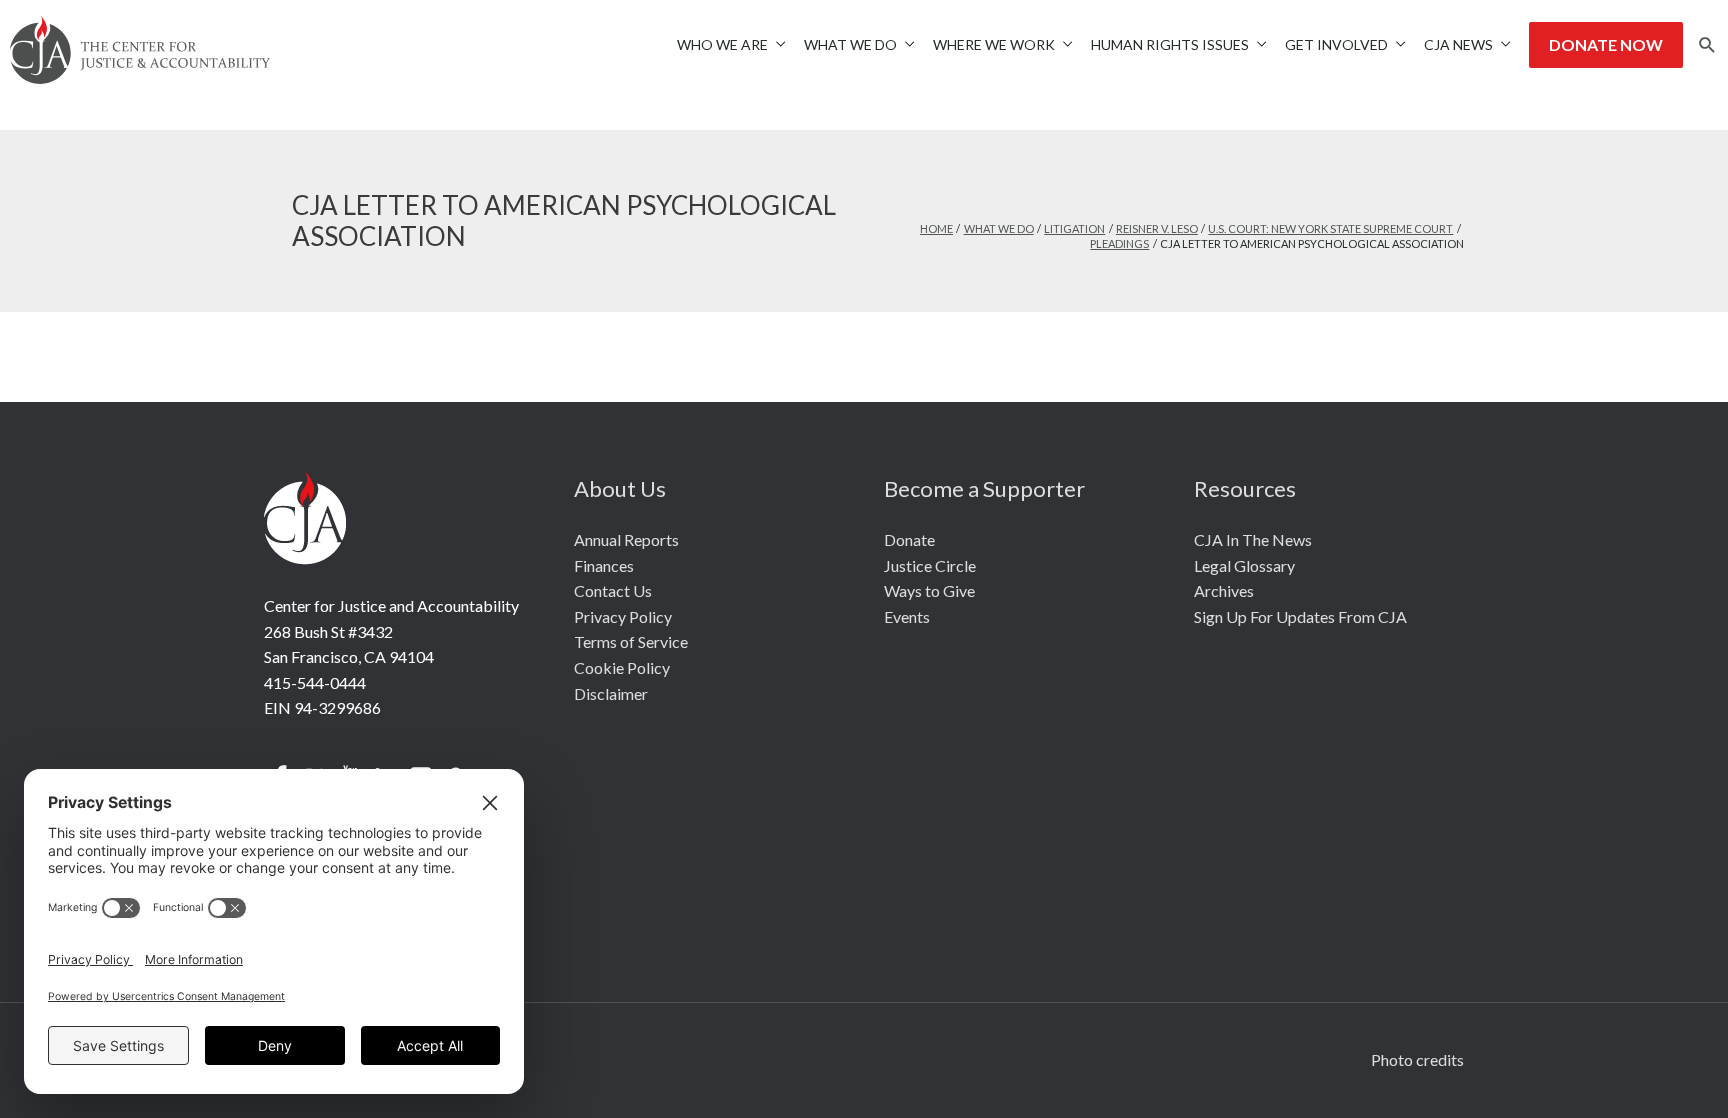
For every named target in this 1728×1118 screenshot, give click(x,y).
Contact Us (613, 590)
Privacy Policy (623, 616)
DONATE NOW (1606, 44)
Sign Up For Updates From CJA (1300, 616)
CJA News (1458, 44)
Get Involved (1336, 44)
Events (907, 616)
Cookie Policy (622, 667)
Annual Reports (626, 539)
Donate (909, 539)
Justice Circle (930, 565)
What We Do (850, 44)
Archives (1224, 590)
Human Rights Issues (1170, 44)
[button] (1707, 45)
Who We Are (722, 44)
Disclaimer (611, 693)
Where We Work (994, 44)
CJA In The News (1253, 539)
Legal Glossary (1244, 565)
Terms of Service (631, 641)
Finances (604, 565)
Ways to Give (929, 590)
